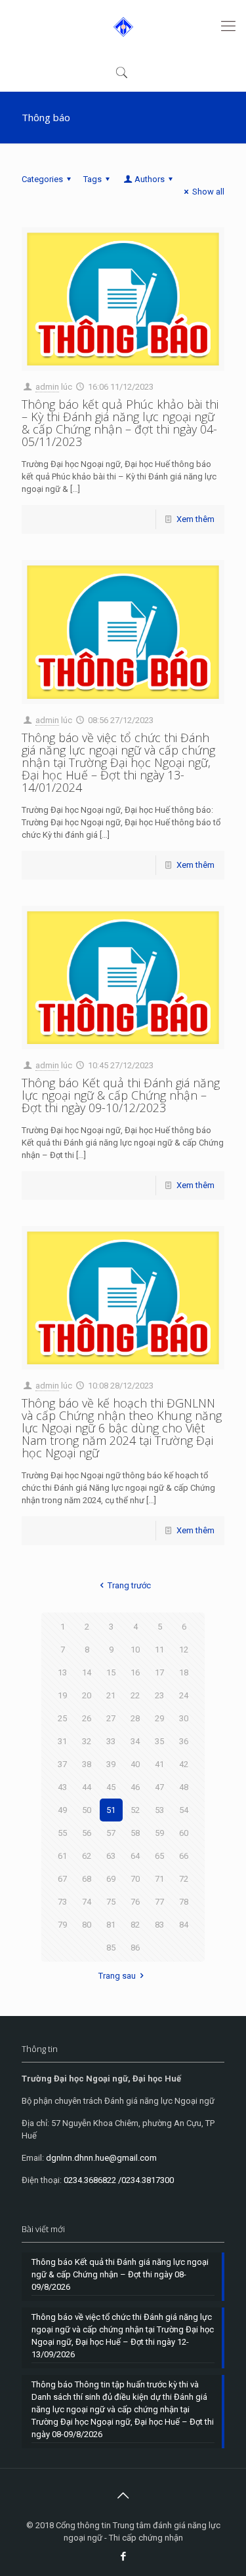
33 (111, 1741)
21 (111, 1695)
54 (184, 1810)
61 (62, 1856)
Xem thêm (195, 519)
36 (184, 1741)
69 (111, 1879)
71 (159, 1879)
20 (87, 1695)
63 (111, 1856)
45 (111, 1787)
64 (135, 1856)
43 (62, 1787)
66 (184, 1856)
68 (87, 1879)
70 (135, 1879)
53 (159, 1810)
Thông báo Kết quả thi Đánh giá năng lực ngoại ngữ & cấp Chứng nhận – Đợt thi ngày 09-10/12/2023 (121, 1095)
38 (87, 1764)
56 (87, 1833)
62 (87, 1856)
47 (159, 1787)
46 (135, 1787)
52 (135, 1810)
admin (47, 387)
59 (159, 1833)
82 (135, 1925)
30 (184, 1718)
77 (159, 1902)
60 (184, 1833)
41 (159, 1764)
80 (87, 1925)
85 (111, 1948)
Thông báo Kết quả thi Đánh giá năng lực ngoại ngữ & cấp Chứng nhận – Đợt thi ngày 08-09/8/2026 (120, 2274)
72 (184, 1879)
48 (184, 1787)
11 (159, 1650)
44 (87, 1787)
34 (135, 1741)
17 (159, 1672)
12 (184, 1650)
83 (159, 1925)
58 (135, 1833)
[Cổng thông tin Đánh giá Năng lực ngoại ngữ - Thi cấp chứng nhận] (123, 26)
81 (111, 1925)
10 (135, 1650)
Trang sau (117, 1976)
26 (87, 1718)
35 (159, 1741)
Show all (208, 192)
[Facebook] (123, 2556)
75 (111, 1902)
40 (135, 1764)
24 (184, 1695)
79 (62, 1925)
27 (111, 1718)
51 (111, 1810)
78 (184, 1902)
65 (159, 1856)
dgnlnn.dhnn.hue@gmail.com (101, 2158)
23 (159, 1695)
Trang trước (129, 1585)
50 (87, 1810)
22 (135, 1695)
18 (184, 1672)
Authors (150, 179)
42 (184, 1764)
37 (62, 1764)
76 (135, 1902)
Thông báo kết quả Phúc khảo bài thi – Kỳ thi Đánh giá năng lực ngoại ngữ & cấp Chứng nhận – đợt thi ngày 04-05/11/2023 (120, 423)
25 (62, 1718)
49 (62, 1810)
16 (135, 1672)
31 (62, 1741)
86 (135, 1948)
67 (62, 1879)
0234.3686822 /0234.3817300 (119, 2180)
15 (111, 1672)
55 (62, 1833)
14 (87, 1672)
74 (87, 1902)
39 (111, 1764)
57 (111, 1833)
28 (135, 1718)
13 (62, 1672)
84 (184, 1925)
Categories (42, 179)
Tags (92, 179)
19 (62, 1695)
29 (159, 1718)
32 (87, 1741)
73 (62, 1902)
